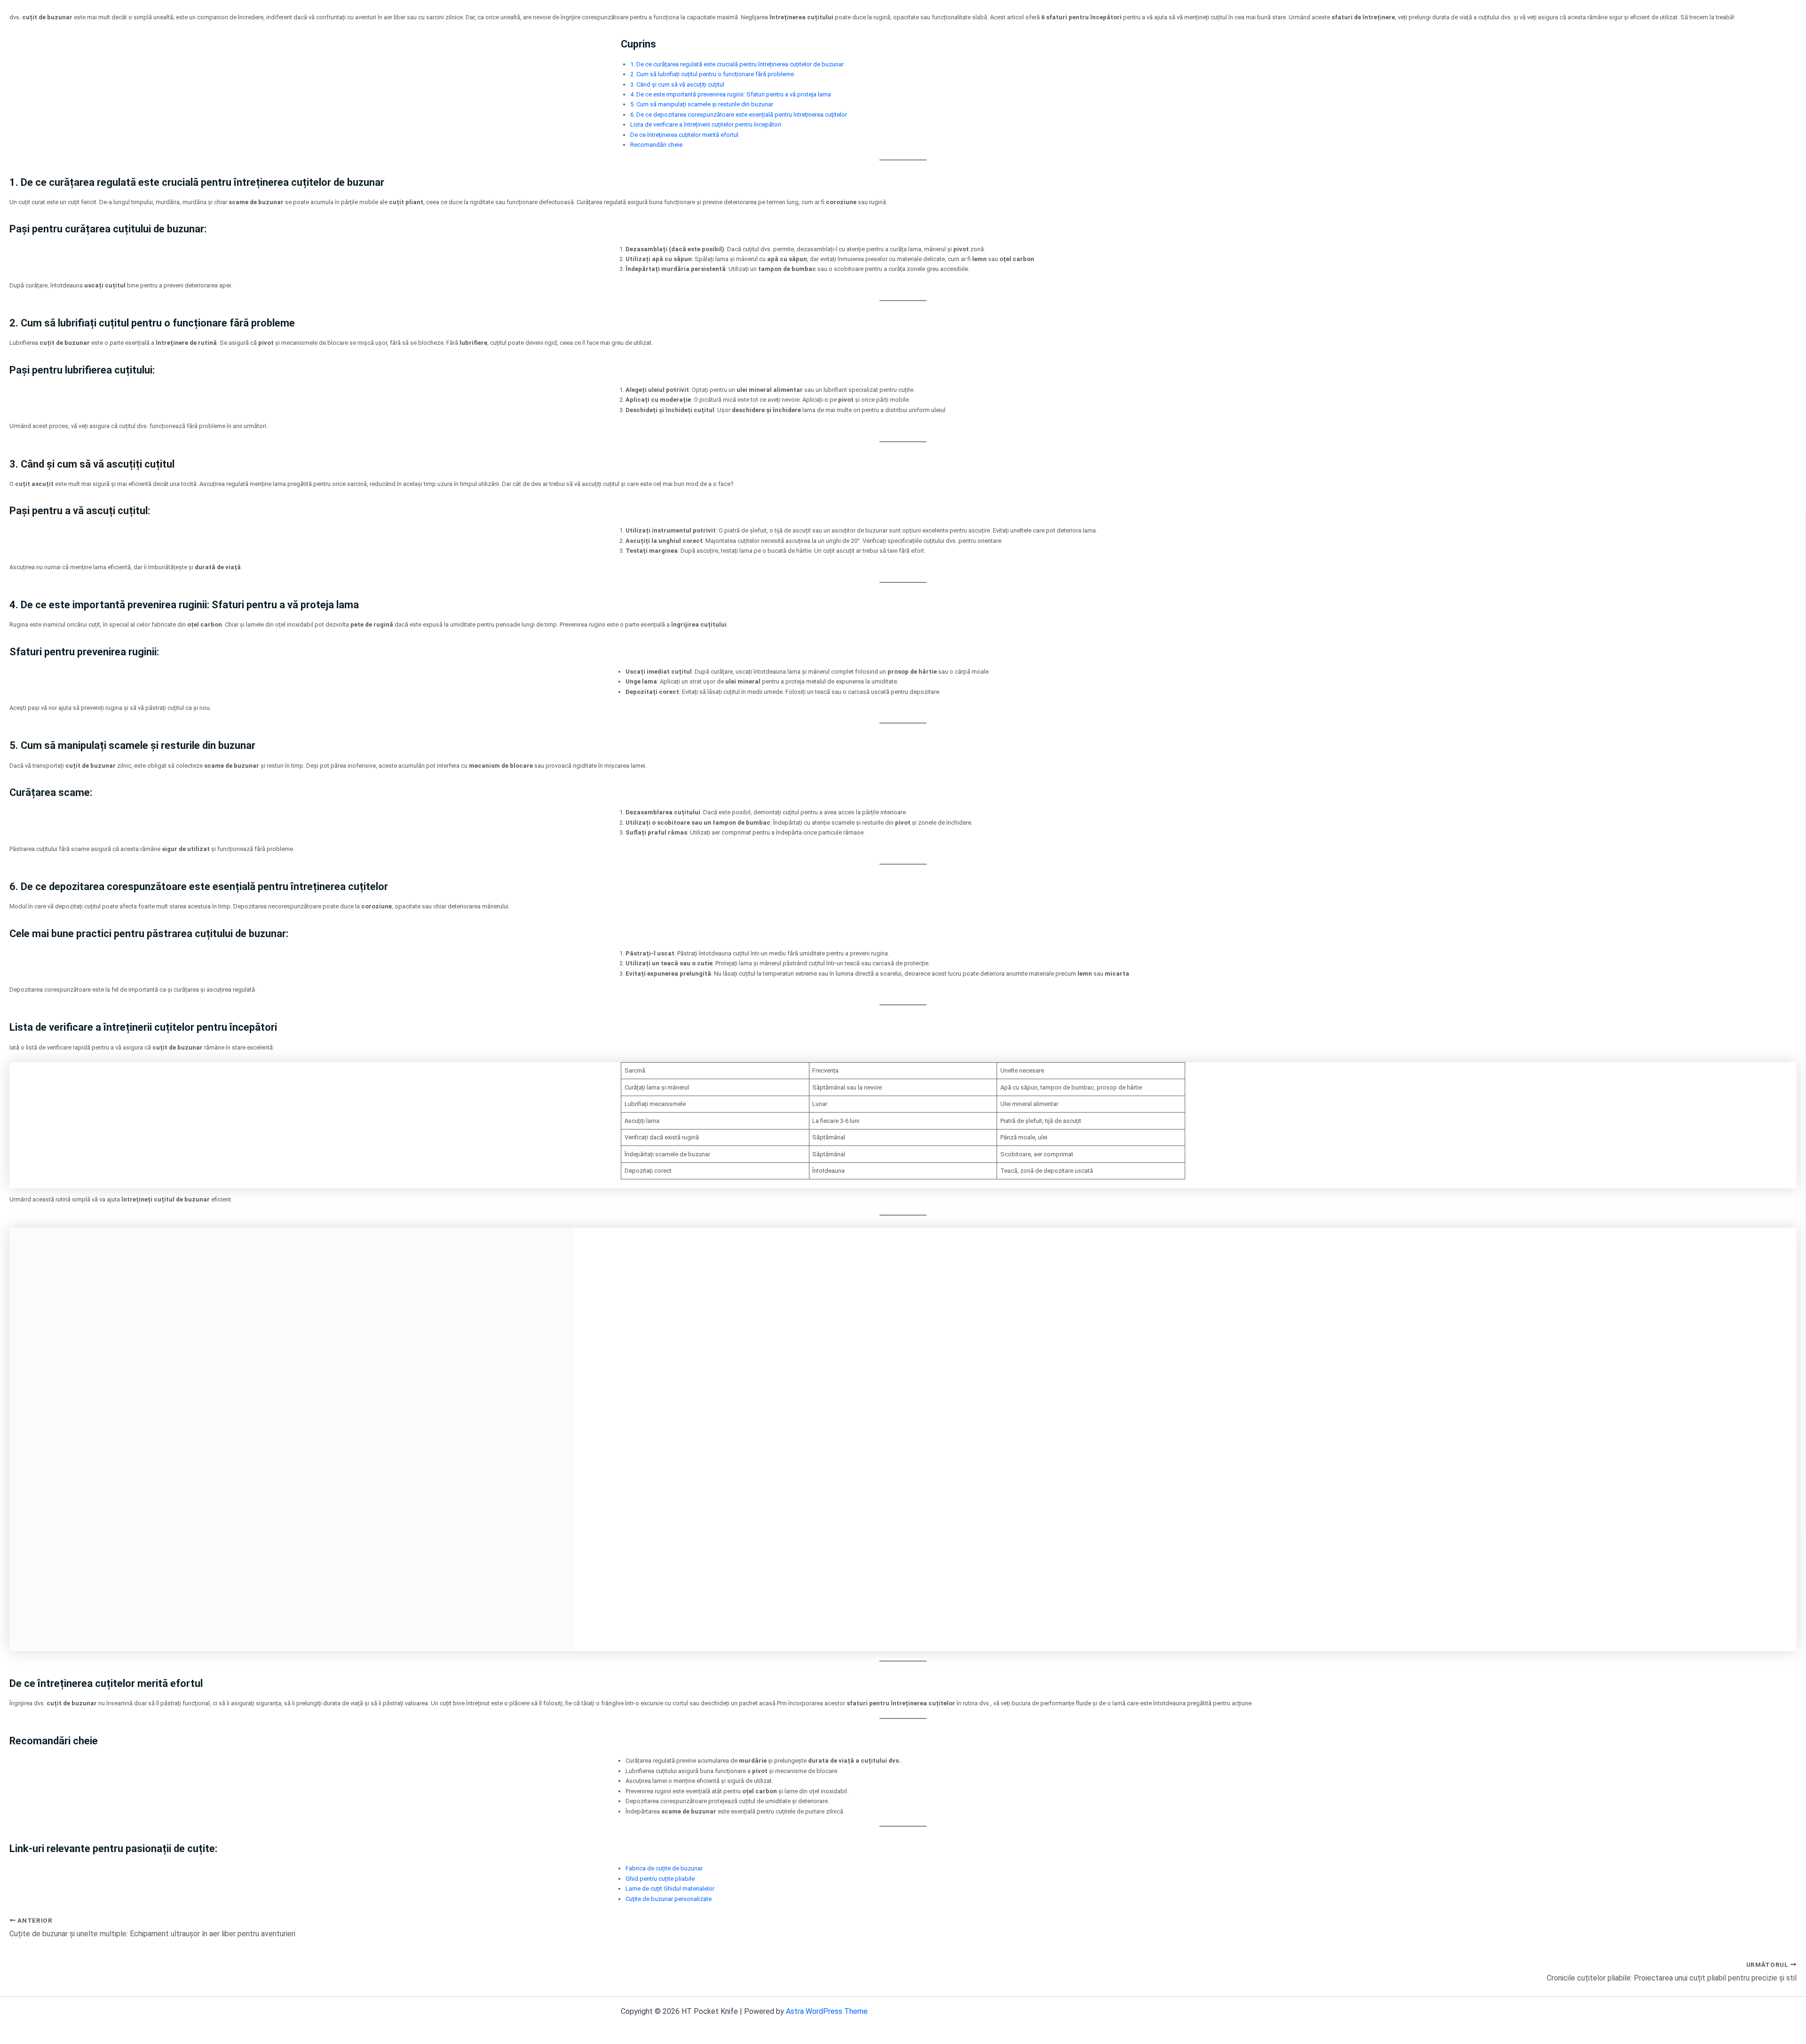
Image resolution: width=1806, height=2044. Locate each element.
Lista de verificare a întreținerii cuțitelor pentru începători (706, 124)
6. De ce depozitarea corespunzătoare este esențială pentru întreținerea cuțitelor (739, 115)
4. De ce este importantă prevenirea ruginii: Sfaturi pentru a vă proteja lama (731, 94)
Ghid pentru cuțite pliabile (660, 1879)
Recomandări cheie (656, 145)
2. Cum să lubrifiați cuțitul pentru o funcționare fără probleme (712, 74)
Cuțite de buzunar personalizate (669, 1899)
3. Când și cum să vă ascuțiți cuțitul (677, 84)
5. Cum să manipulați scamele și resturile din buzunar (702, 104)
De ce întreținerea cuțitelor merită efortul (684, 135)
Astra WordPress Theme (827, 2011)
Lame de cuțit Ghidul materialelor (670, 1889)
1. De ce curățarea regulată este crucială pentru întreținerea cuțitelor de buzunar (737, 64)
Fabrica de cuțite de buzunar (664, 1868)
